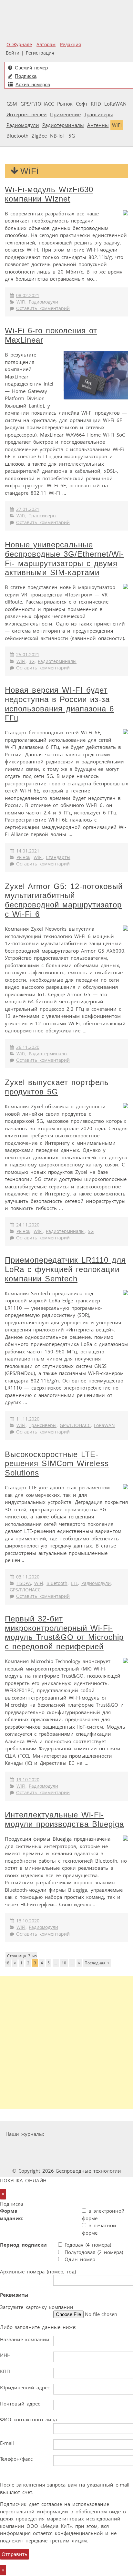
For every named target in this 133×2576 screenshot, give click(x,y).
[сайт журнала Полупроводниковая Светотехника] (49, 2159)
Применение (65, 114)
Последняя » (97, 1963)
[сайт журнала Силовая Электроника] (67, 2134)
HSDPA (24, 1583)
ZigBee (39, 136)
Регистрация (40, 53)
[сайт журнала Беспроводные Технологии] (86, 2146)
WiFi (117, 125)
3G (32, 661)
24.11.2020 (28, 1225)
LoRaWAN (115, 104)
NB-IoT (58, 136)
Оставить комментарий (43, 308)
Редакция (71, 45)
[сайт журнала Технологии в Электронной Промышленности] (109, 2134)
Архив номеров (33, 84)
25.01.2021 (28, 655)
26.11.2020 (28, 1047)
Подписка (26, 76)
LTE (74, 1583)
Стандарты (58, 857)
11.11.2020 (28, 1419)
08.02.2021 (28, 295)
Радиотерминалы (63, 125)
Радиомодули (23, 125)
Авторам (46, 45)
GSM (12, 104)
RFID (96, 104)
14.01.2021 (28, 851)
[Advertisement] (66, 2043)
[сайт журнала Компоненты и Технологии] (46, 2146)
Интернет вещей (27, 114)
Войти (13, 53)
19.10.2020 (28, 1780)
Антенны (98, 125)
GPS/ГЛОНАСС (37, 104)
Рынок (65, 104)
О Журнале (19, 45)
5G (72, 136)
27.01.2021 (28, 509)
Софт (82, 104)
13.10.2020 (28, 1921)
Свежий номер (31, 68)
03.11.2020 (28, 1577)
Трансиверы (98, 114)
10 (64, 1963)
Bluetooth (17, 136)
